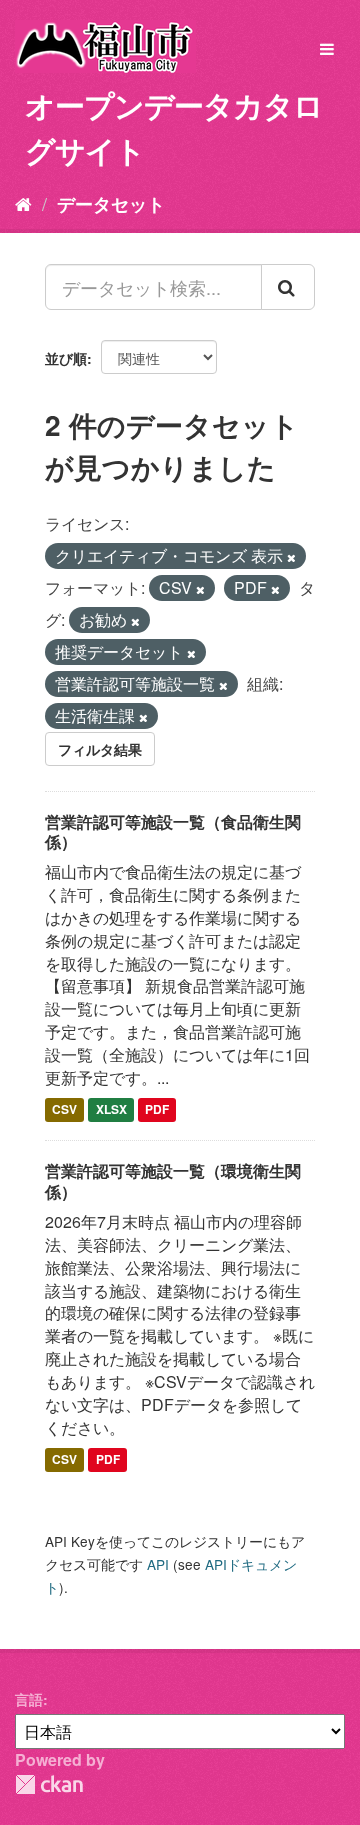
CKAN (49, 1784)
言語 (29, 1699)
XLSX (111, 1110)
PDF (157, 1110)
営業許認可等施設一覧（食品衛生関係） (173, 832)
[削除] (291, 557)
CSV (64, 1110)
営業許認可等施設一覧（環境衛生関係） (173, 1181)
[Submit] (288, 287)
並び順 (66, 358)
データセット (111, 204)
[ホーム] (23, 203)
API (158, 1564)
